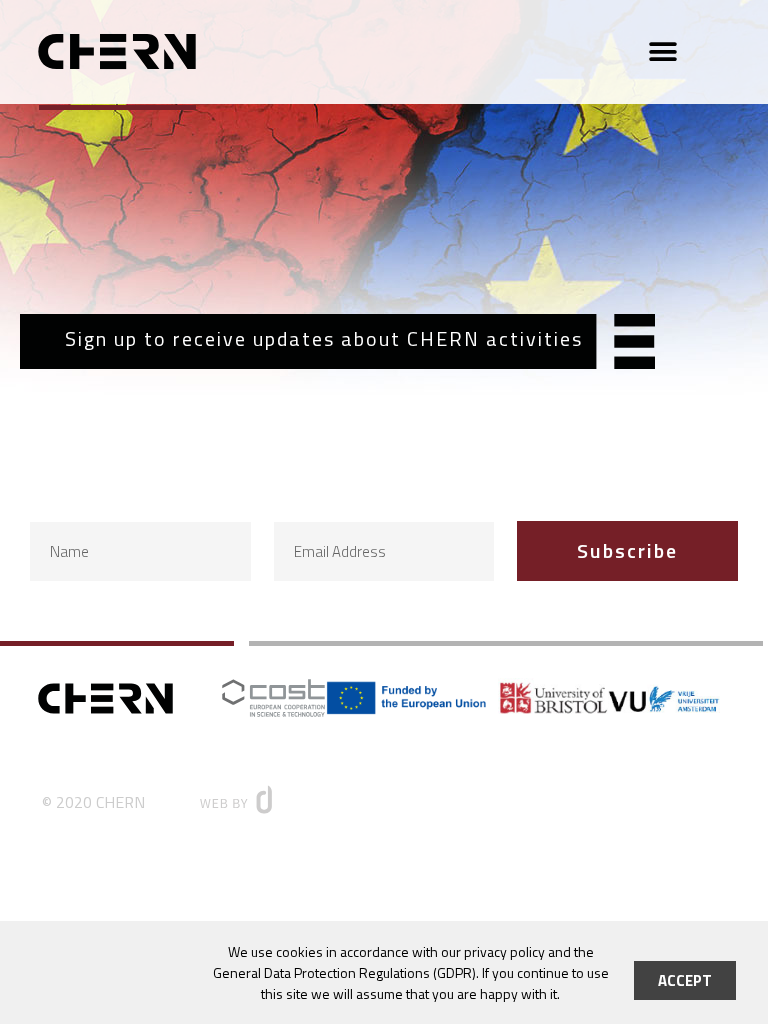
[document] (384, 512)
